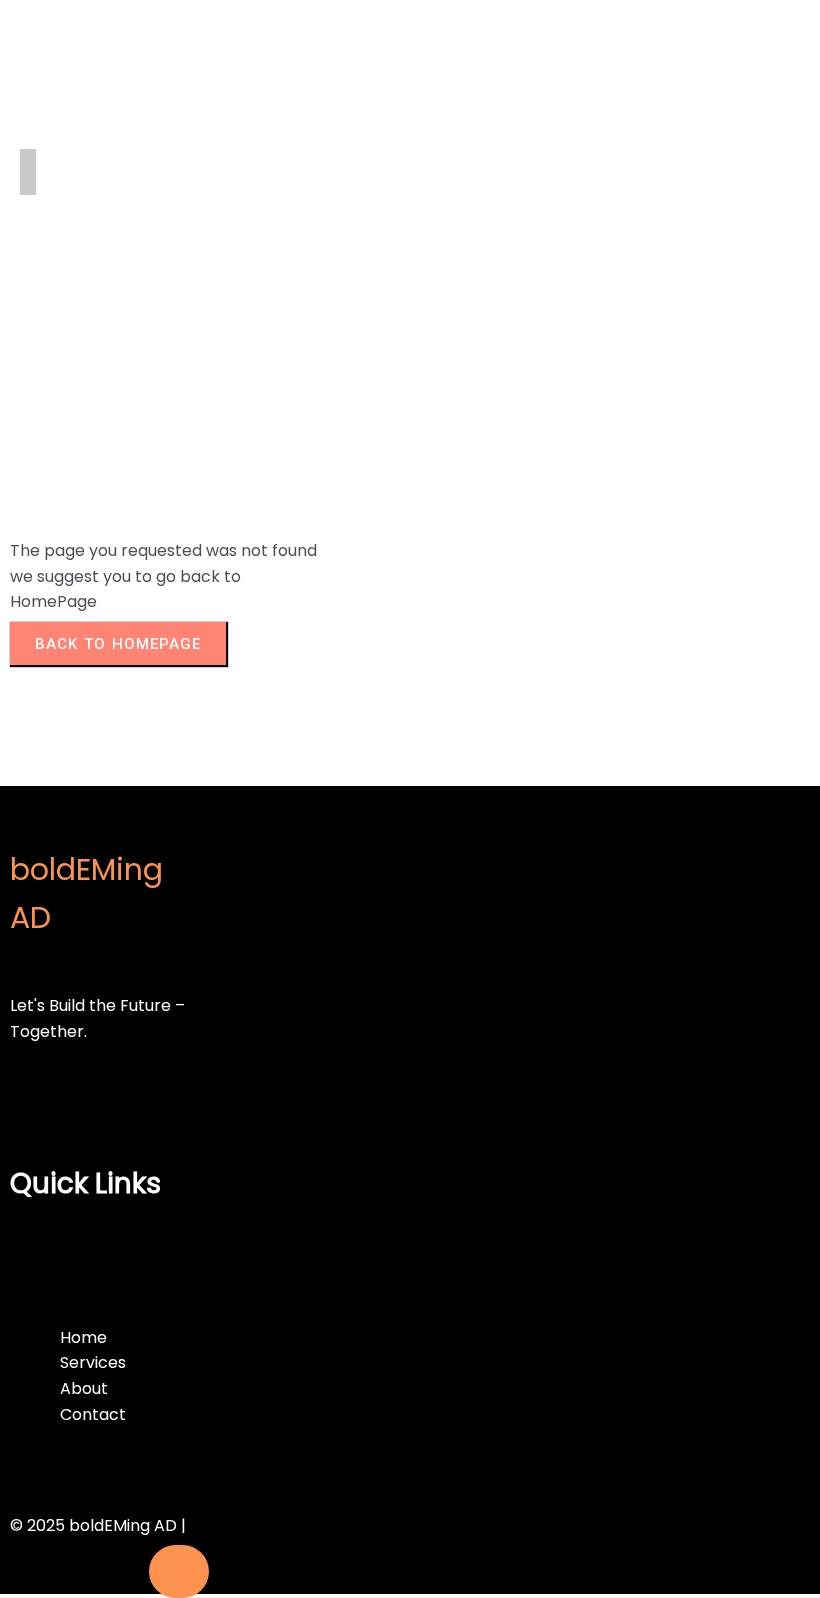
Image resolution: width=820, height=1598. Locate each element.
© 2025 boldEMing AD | (98, 1525)
